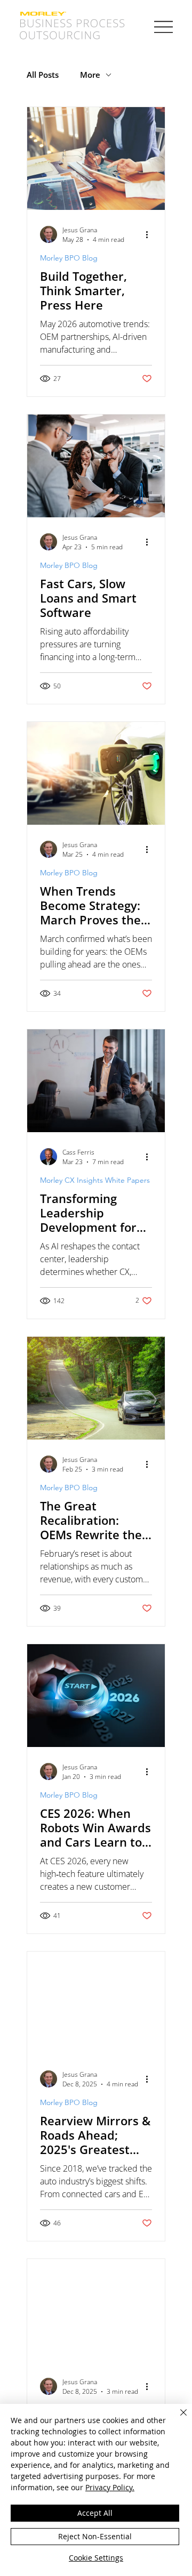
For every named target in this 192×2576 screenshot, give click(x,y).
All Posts (43, 75)
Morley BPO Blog (69, 258)
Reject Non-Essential (95, 2536)
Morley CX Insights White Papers (95, 1180)
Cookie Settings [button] (96, 2558)
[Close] (177, 2419)
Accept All (95, 2513)
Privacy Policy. (110, 2487)
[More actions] (150, 234)
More (90, 75)
